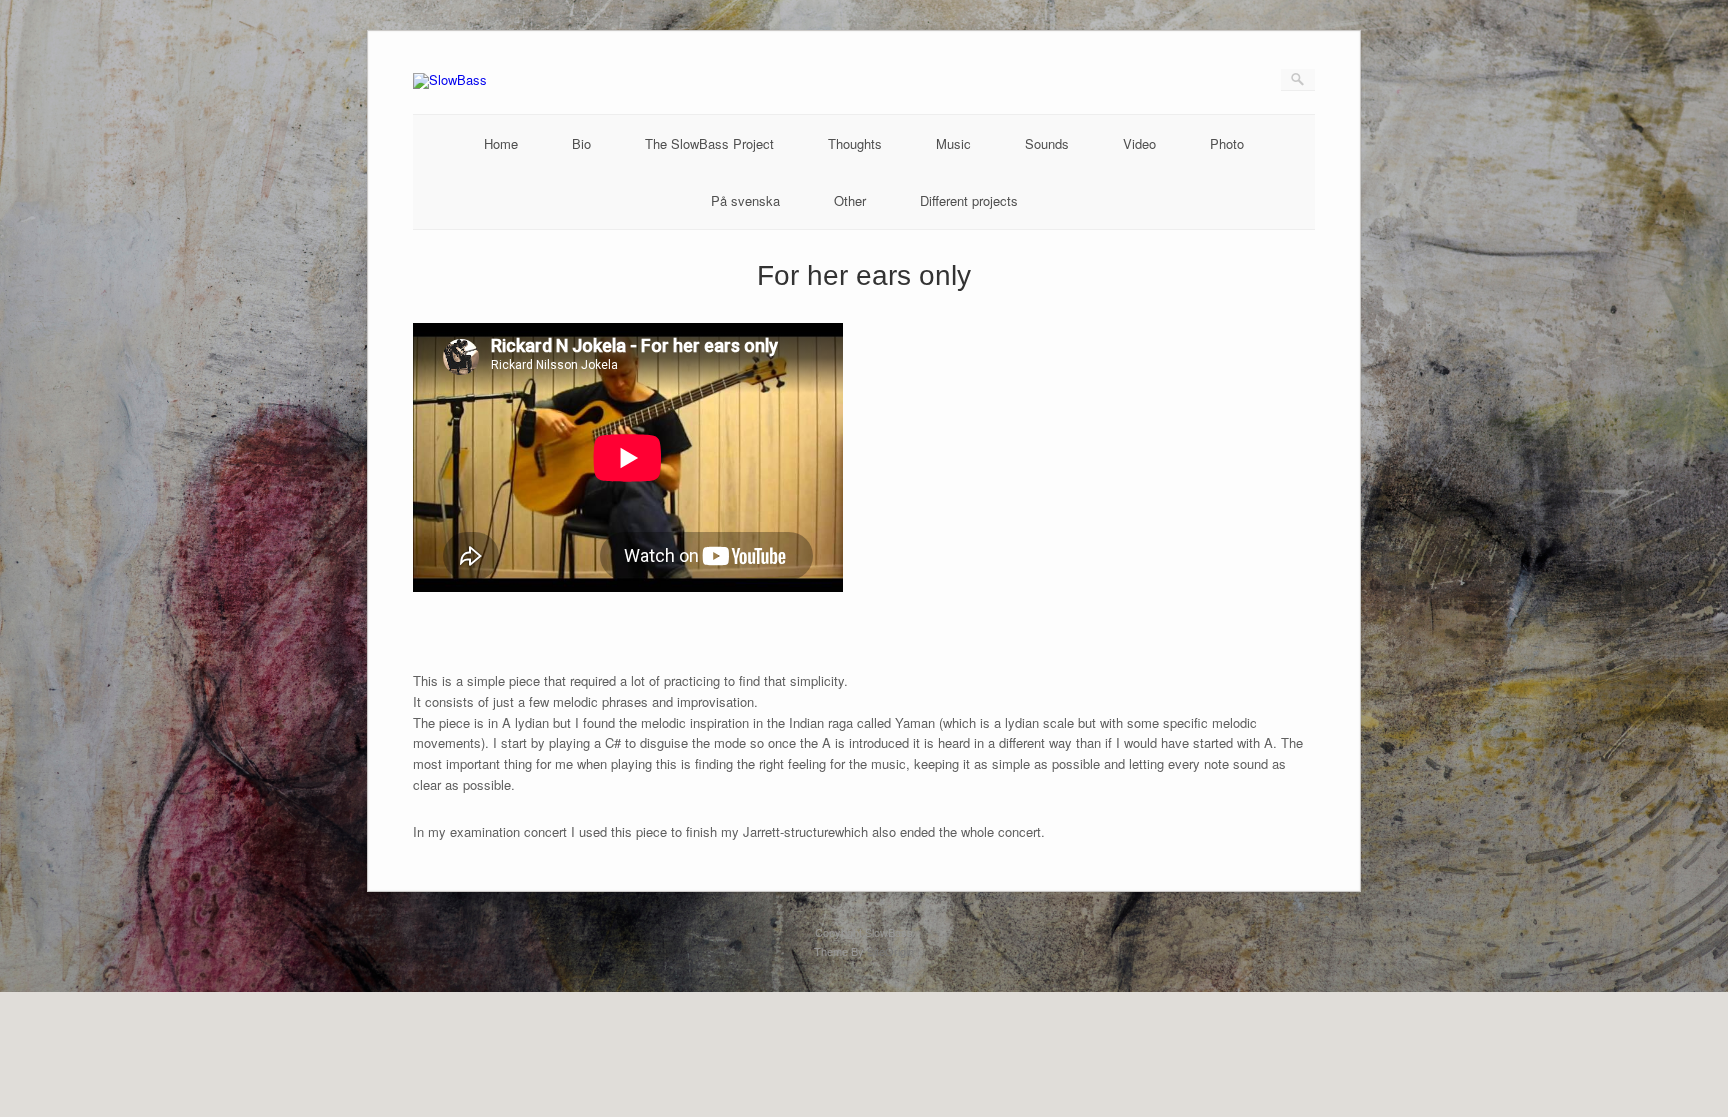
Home (501, 143)
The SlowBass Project (709, 143)
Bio (581, 143)
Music (953, 143)
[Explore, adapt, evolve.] (450, 79)
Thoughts (855, 143)
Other (850, 200)
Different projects (969, 200)
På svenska (745, 200)
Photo (1227, 143)
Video (1139, 143)
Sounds (1047, 143)
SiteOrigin (890, 951)
